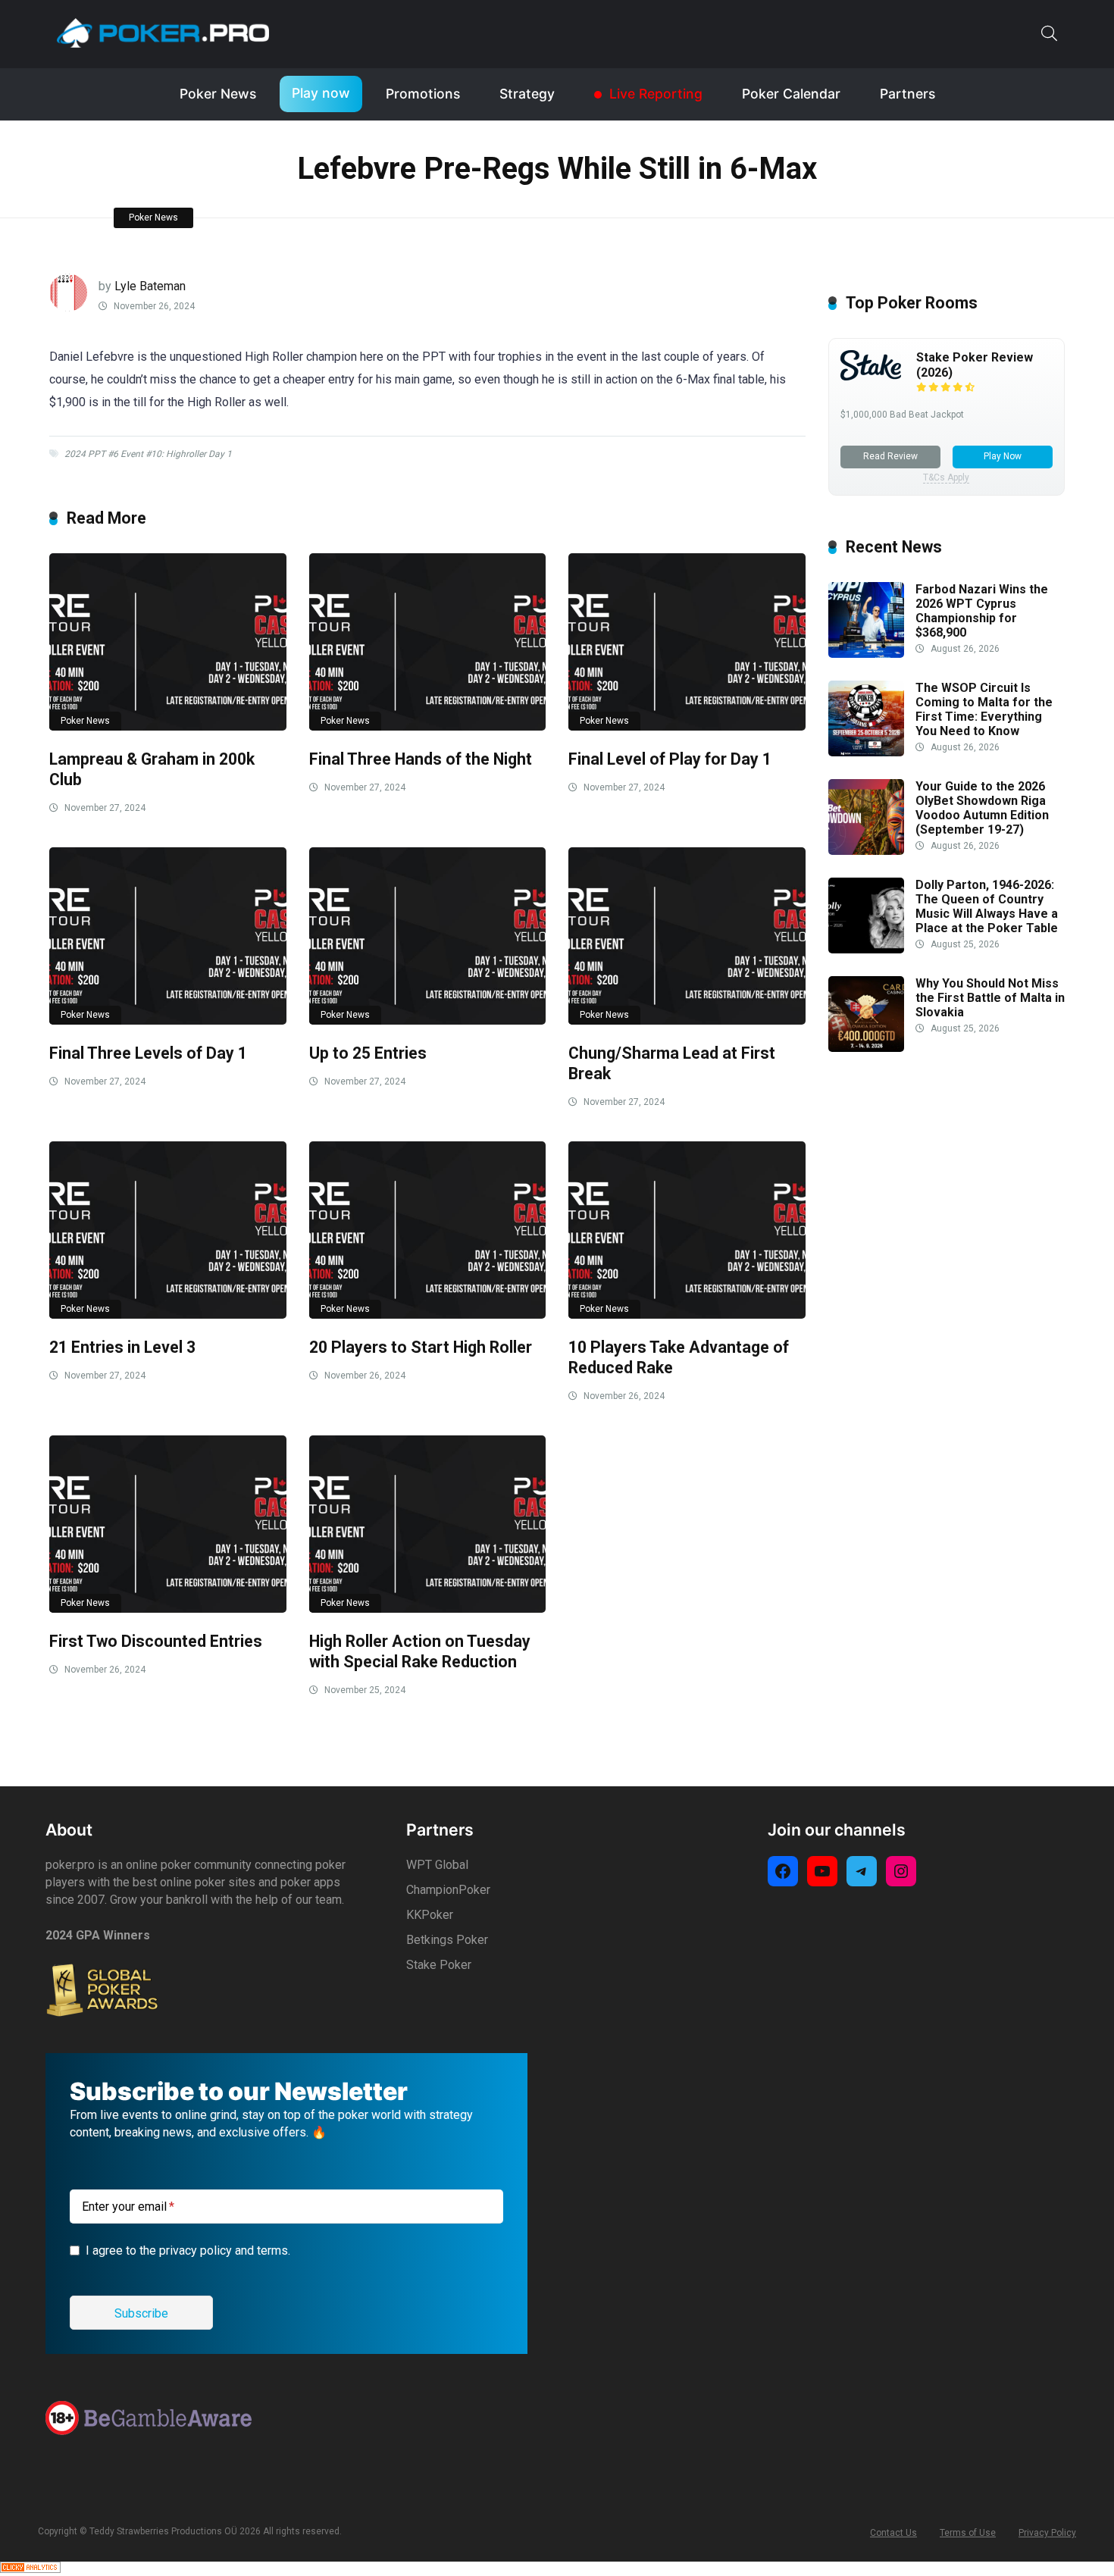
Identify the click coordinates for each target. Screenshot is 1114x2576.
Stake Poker (439, 1965)
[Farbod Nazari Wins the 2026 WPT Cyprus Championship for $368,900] (866, 654)
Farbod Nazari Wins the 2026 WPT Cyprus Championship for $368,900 (982, 611)
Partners (907, 94)
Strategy (527, 94)
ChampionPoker (448, 1890)
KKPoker (430, 1915)
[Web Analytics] (30, 2569)
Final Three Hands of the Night (421, 759)
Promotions (423, 94)
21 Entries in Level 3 (122, 1347)
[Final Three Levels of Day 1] (168, 936)
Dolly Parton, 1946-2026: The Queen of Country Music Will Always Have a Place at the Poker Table (987, 907)
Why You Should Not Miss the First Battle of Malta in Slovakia (990, 998)
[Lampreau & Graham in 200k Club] (168, 642)
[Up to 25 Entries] (428, 936)
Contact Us (893, 2533)
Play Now (1003, 456)
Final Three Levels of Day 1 (148, 1053)
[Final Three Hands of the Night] (428, 642)
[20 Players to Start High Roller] (428, 1230)
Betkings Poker (447, 1940)
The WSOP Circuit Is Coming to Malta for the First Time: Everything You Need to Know (984, 710)
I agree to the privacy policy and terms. (188, 2250)
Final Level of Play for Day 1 (670, 759)
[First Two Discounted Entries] (168, 1524)
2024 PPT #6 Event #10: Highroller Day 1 (148, 454)
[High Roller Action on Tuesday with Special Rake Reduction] (428, 1524)
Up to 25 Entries (368, 1053)
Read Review (890, 456)
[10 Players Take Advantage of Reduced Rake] (687, 1230)
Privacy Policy (1047, 2533)
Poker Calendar (791, 94)
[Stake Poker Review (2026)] (871, 376)
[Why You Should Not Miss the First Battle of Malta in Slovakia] (866, 1048)
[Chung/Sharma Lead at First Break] (687, 936)
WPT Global (437, 1865)
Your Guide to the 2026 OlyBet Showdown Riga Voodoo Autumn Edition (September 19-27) (982, 808)
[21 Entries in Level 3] (168, 1230)
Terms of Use (968, 2533)
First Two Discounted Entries (156, 1641)
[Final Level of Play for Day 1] (687, 642)
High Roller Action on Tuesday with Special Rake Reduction (420, 1651)
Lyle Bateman (150, 286)
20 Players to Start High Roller (421, 1347)
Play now (321, 93)
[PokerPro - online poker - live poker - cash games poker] (163, 33)
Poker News (218, 94)
